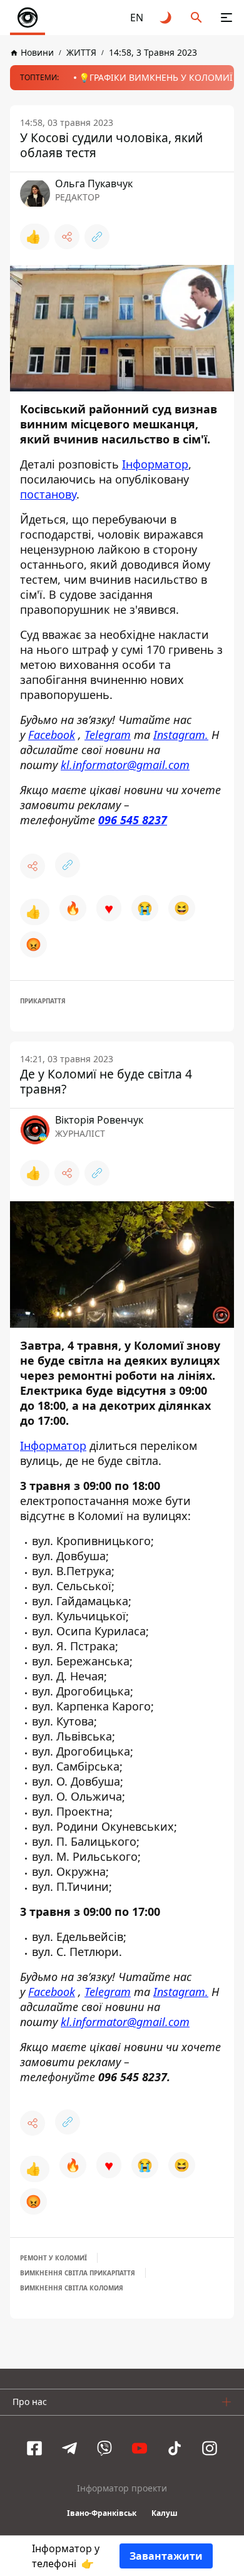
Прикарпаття (43, 1001)
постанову (48, 494)
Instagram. (181, 735)
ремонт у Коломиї (53, 2258)
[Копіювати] (97, 237)
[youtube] (140, 2448)
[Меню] (226, 18)
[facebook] (34, 2448)
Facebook (52, 735)
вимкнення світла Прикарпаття (78, 2273)
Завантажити (166, 2556)
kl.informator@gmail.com (125, 765)
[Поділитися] (67, 237)
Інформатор (155, 464)
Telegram (108, 735)
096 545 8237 (133, 820)
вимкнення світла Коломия (72, 2288)
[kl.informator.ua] (28, 18)
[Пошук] (196, 18)
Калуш (165, 2513)
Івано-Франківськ (102, 2513)
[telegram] (69, 2448)
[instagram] (210, 2448)
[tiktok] (175, 2448)
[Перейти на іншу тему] (166, 18)
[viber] (104, 2448)
